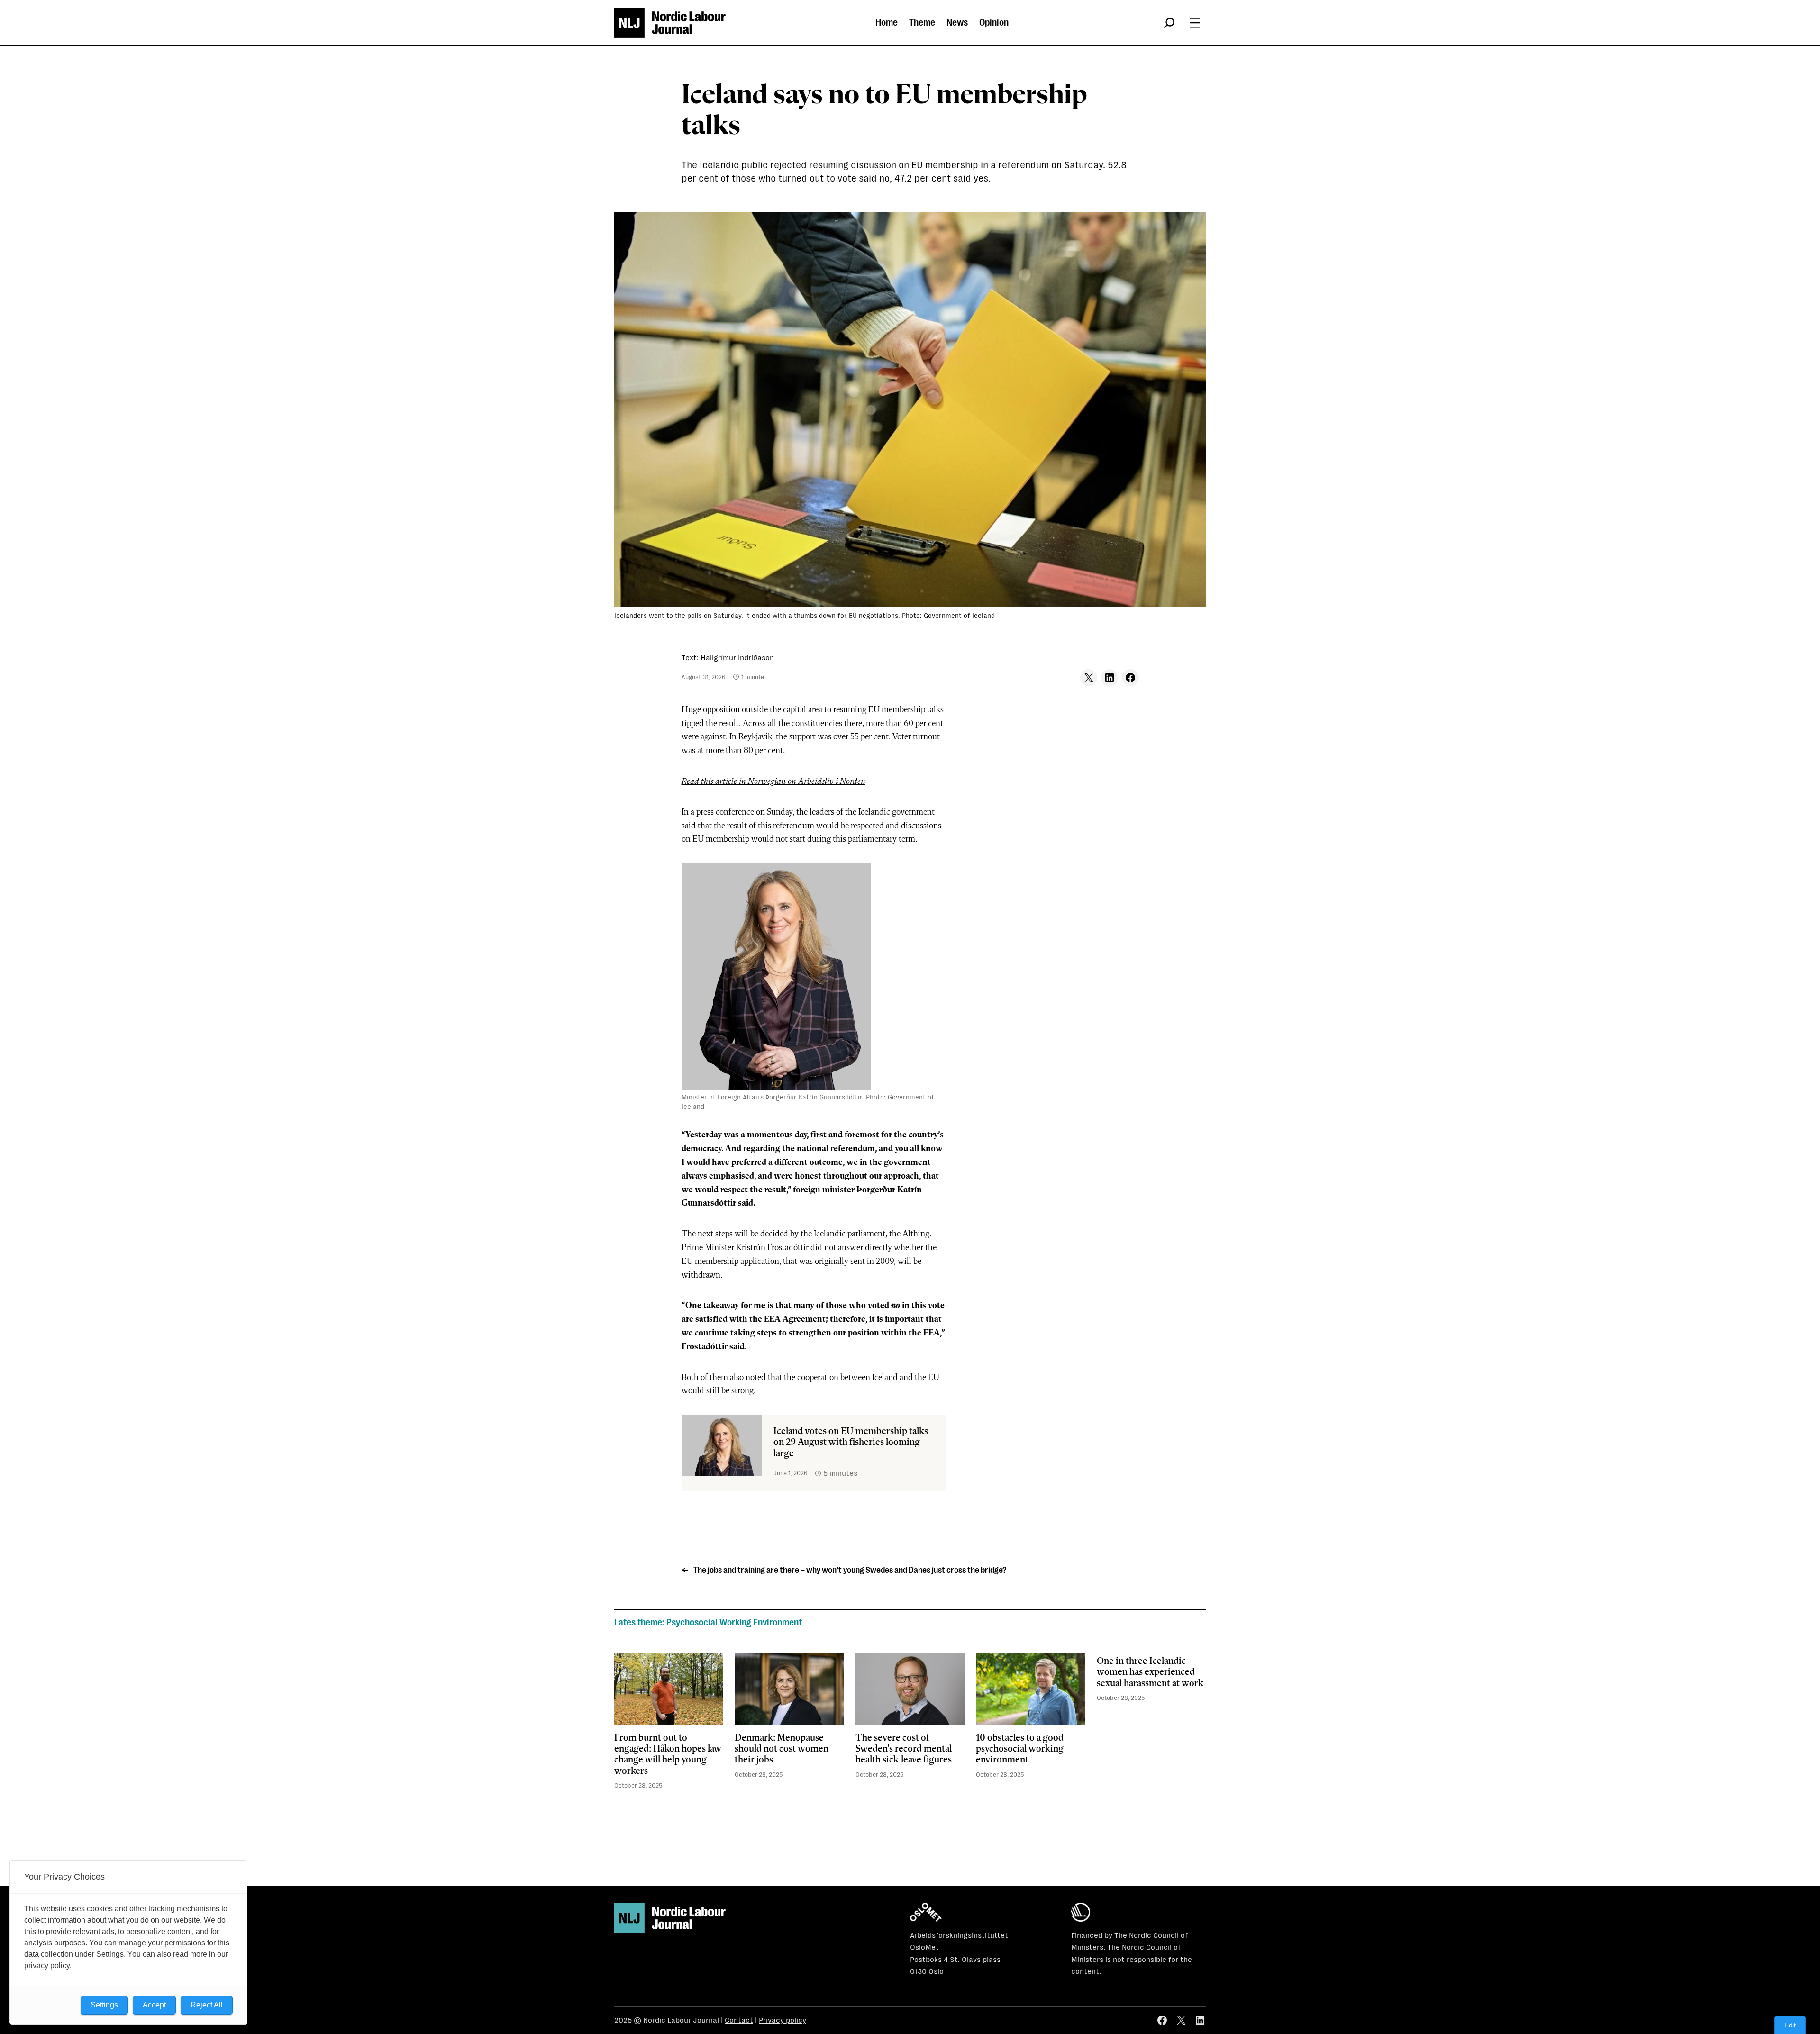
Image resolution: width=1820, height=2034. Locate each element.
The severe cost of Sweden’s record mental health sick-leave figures (904, 1749)
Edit (1790, 2025)
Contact (739, 2020)
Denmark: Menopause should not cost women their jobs (782, 1749)
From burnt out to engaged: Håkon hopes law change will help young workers (668, 1755)
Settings (104, 2005)
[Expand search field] (1169, 23)
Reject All (207, 2005)
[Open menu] (1195, 23)
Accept (154, 2005)
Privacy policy (783, 2020)
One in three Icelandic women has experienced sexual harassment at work (1150, 1673)
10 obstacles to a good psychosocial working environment (1020, 1749)
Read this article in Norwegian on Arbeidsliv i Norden (773, 781)
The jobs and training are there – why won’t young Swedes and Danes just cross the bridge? (850, 1570)
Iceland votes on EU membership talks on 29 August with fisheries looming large (851, 1443)
